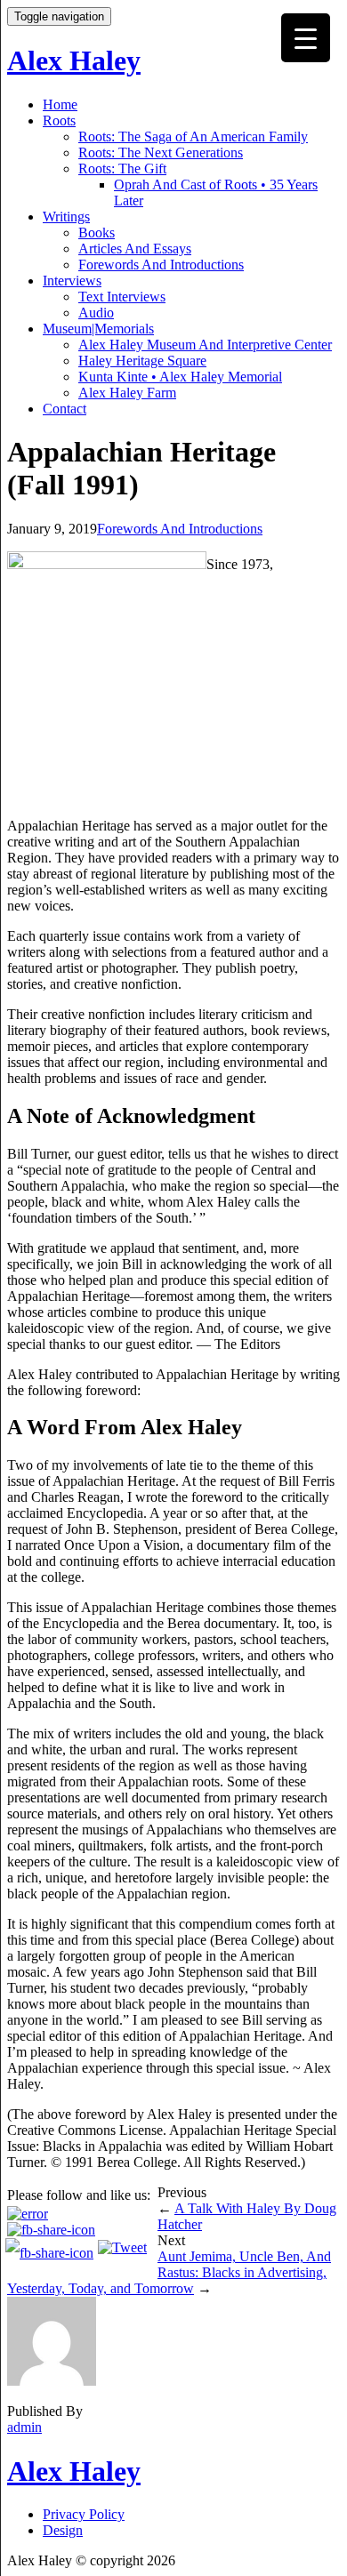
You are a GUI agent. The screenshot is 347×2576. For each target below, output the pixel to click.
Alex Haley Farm (127, 393)
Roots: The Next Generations (161, 152)
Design (63, 2530)
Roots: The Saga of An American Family (193, 136)
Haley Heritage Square (142, 361)
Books (97, 233)
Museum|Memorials (98, 329)
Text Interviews (122, 297)
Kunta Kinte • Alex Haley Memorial (180, 377)
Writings (66, 217)
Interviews (72, 281)
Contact (65, 409)
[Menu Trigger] (306, 38)
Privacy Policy (84, 2514)
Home (60, 104)
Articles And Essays (135, 249)
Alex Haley (74, 60)
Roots (59, 120)
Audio (96, 313)
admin (24, 2427)
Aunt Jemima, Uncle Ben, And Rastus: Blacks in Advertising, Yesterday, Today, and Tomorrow (169, 2272)
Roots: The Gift (122, 169)
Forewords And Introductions (161, 265)
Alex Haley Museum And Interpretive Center (205, 345)
